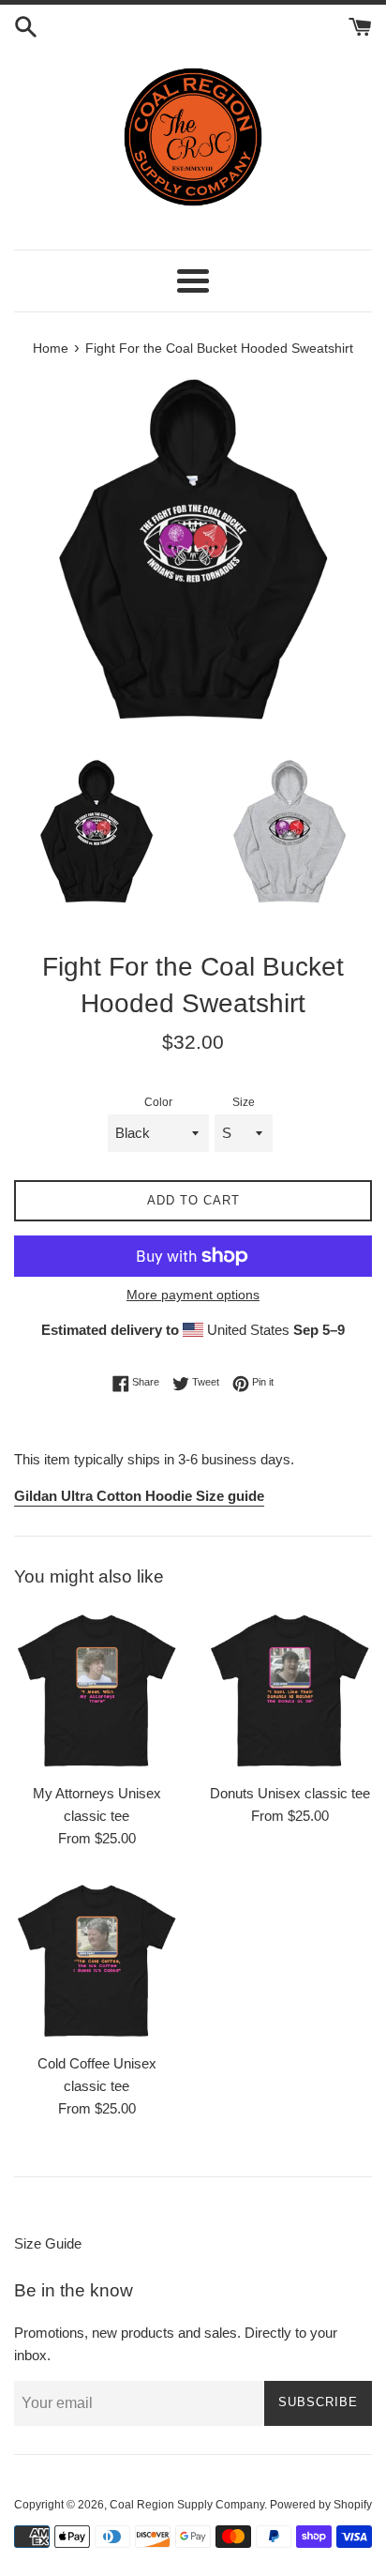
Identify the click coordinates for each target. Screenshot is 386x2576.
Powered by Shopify (321, 2505)
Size (244, 1102)
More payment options (193, 1295)
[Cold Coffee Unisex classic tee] (96, 1961)
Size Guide (48, 2243)
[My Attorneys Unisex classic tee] (96, 1690)
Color (158, 1102)
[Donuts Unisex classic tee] (289, 1690)
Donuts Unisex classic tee (290, 1793)
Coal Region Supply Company (187, 2505)
